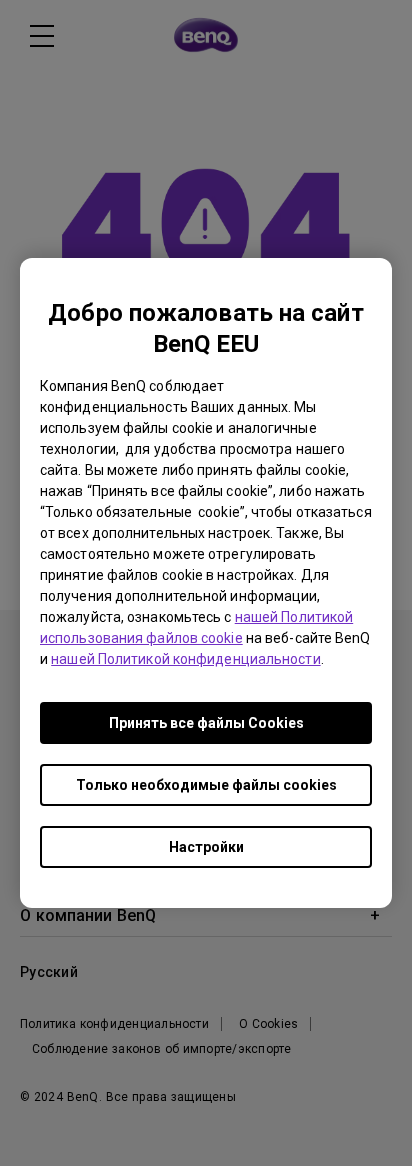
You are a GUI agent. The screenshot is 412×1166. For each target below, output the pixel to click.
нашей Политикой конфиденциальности (185, 659)
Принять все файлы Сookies (206, 723)
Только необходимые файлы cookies (206, 785)
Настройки (206, 847)
